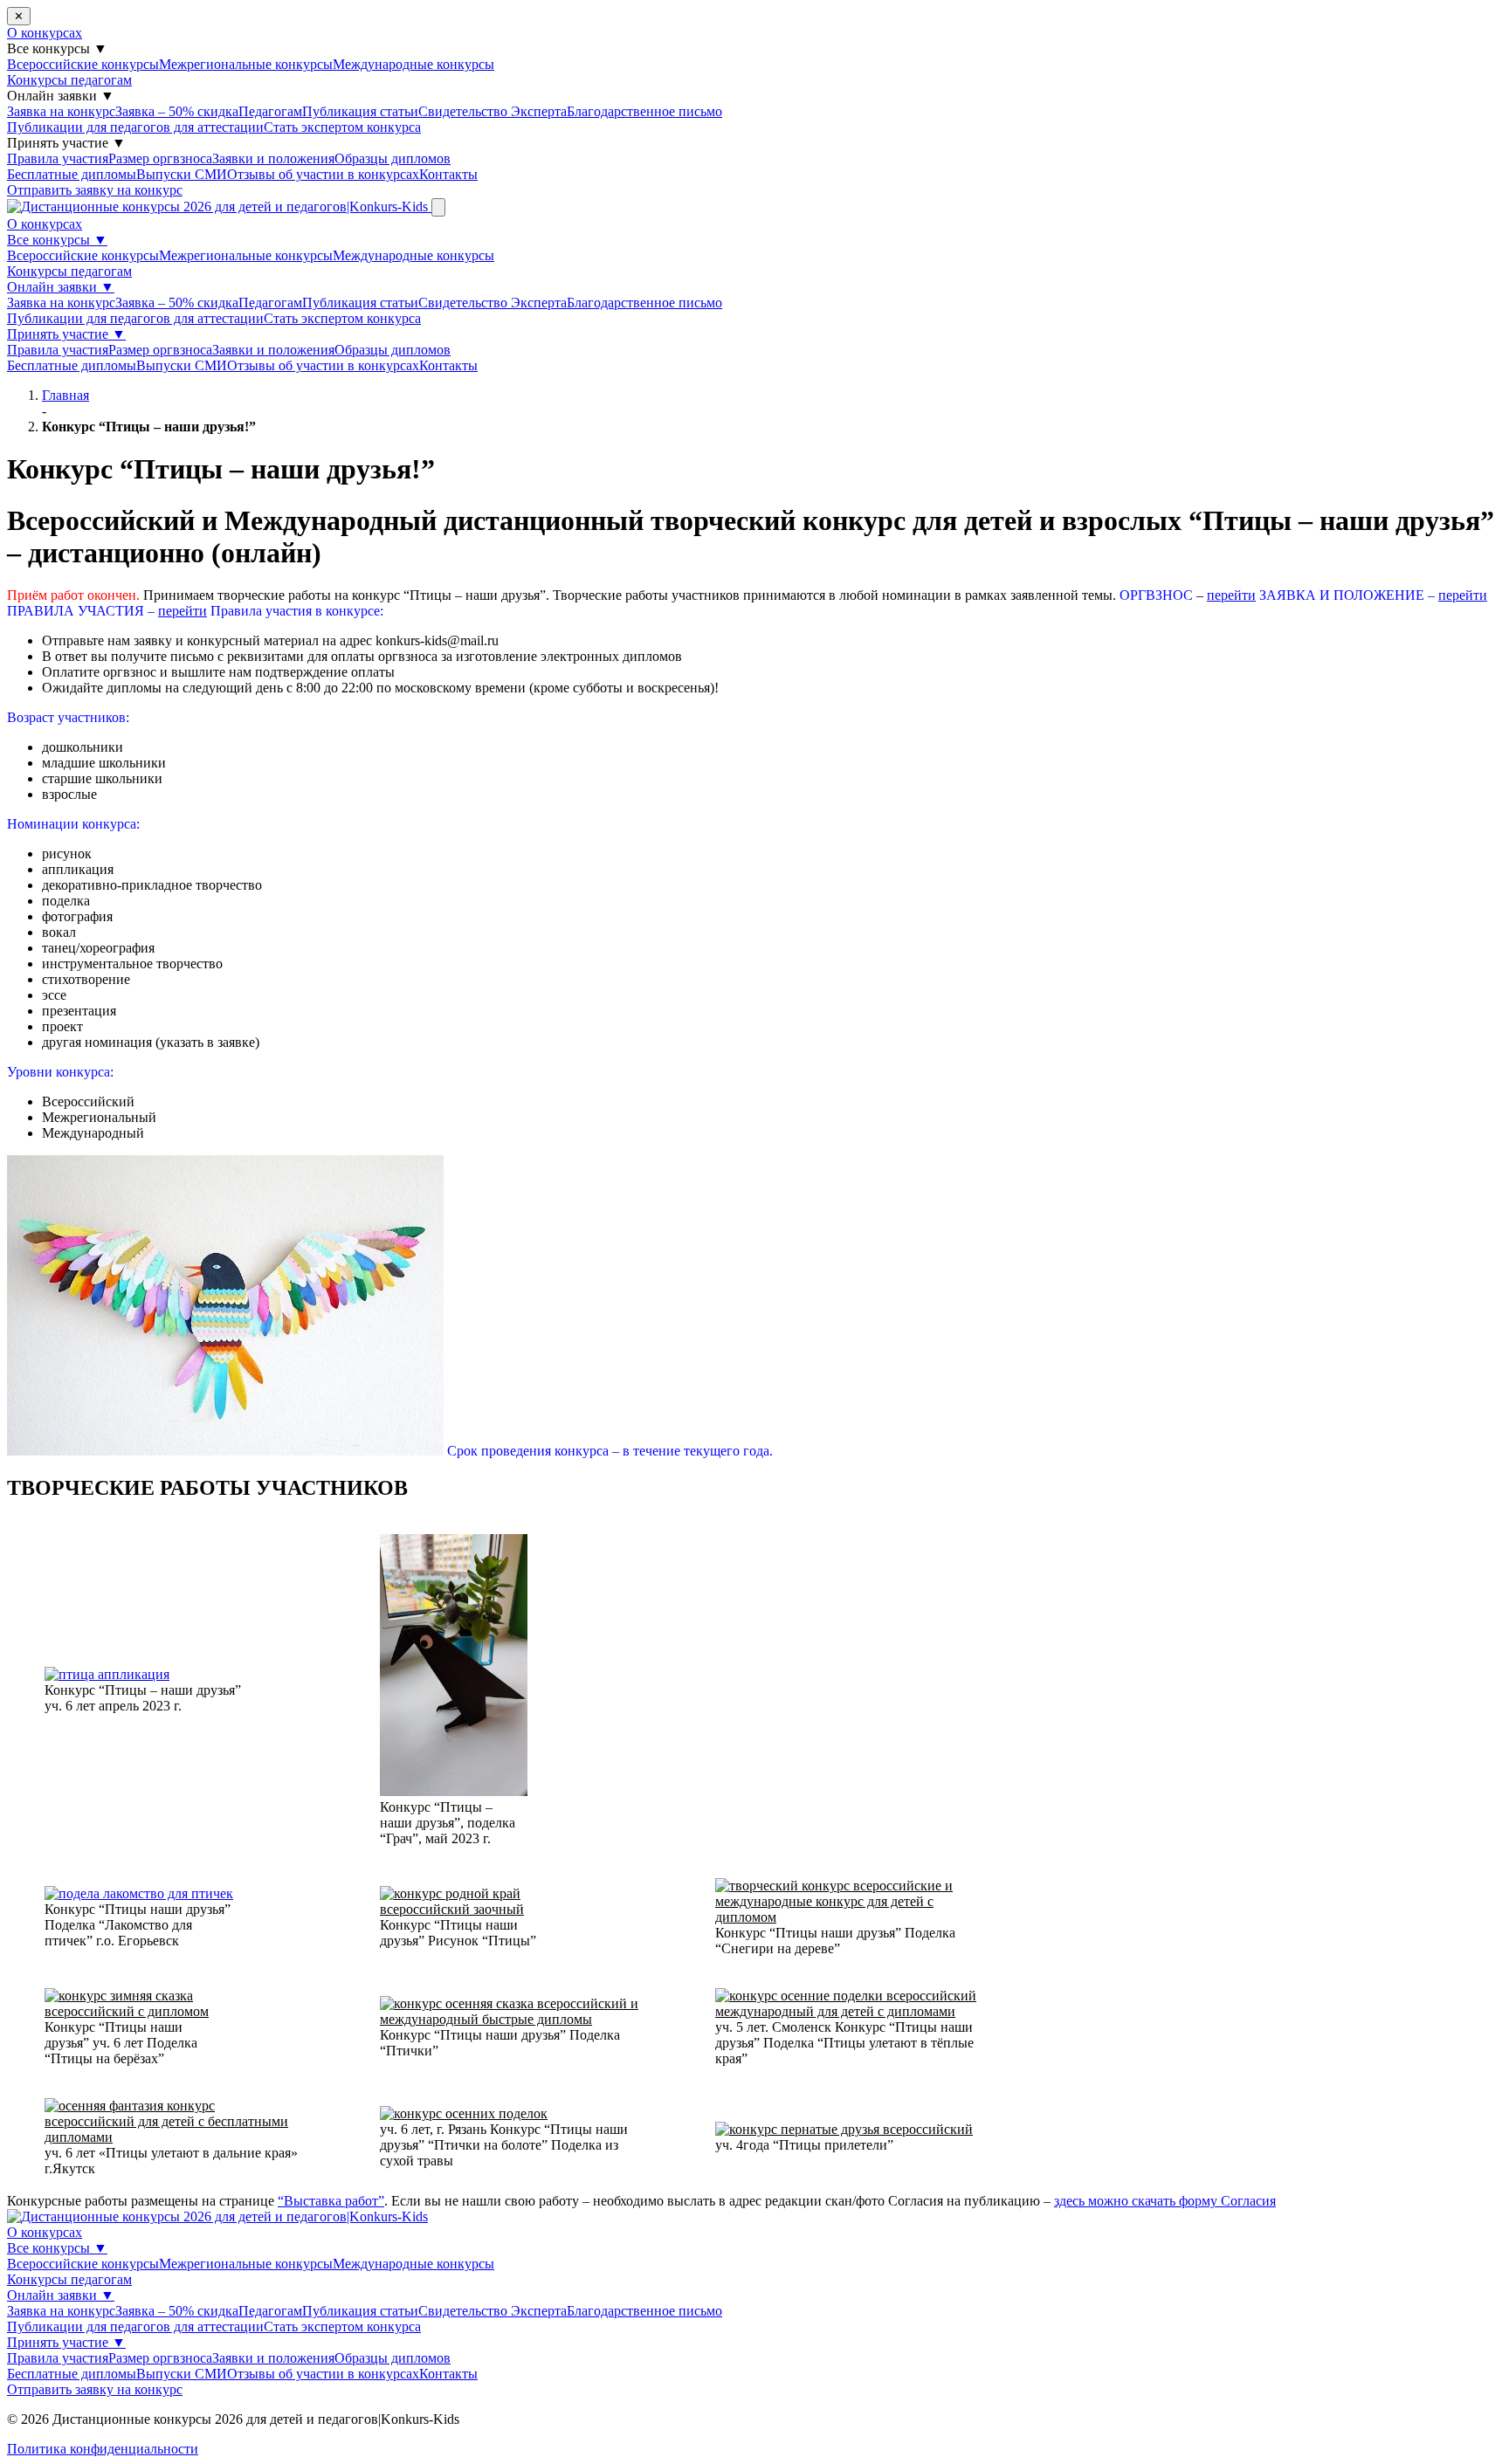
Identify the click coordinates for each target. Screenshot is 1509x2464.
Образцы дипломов (393, 158)
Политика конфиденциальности (103, 2449)
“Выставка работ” (331, 2201)
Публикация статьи (360, 111)
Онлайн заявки (61, 287)
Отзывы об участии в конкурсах (323, 174)
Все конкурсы (57, 240)
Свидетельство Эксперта (493, 111)
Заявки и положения (273, 158)
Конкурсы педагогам (69, 80)
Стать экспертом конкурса (342, 127)
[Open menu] (438, 207)
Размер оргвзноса (160, 158)
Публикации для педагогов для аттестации (135, 127)
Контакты (448, 174)
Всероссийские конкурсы (83, 64)
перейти (1231, 595)
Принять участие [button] (66, 143)
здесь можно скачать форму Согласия (1165, 2201)
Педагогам (270, 111)
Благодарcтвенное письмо (644, 111)
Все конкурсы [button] (57, 48)
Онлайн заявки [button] (61, 96)
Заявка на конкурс (61, 111)
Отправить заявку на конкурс (95, 190)
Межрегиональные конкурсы (246, 64)
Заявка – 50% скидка (177, 111)
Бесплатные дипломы (72, 174)
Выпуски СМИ (182, 174)
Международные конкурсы (413, 64)
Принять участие (66, 334)
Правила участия (58, 158)
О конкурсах (45, 33)
